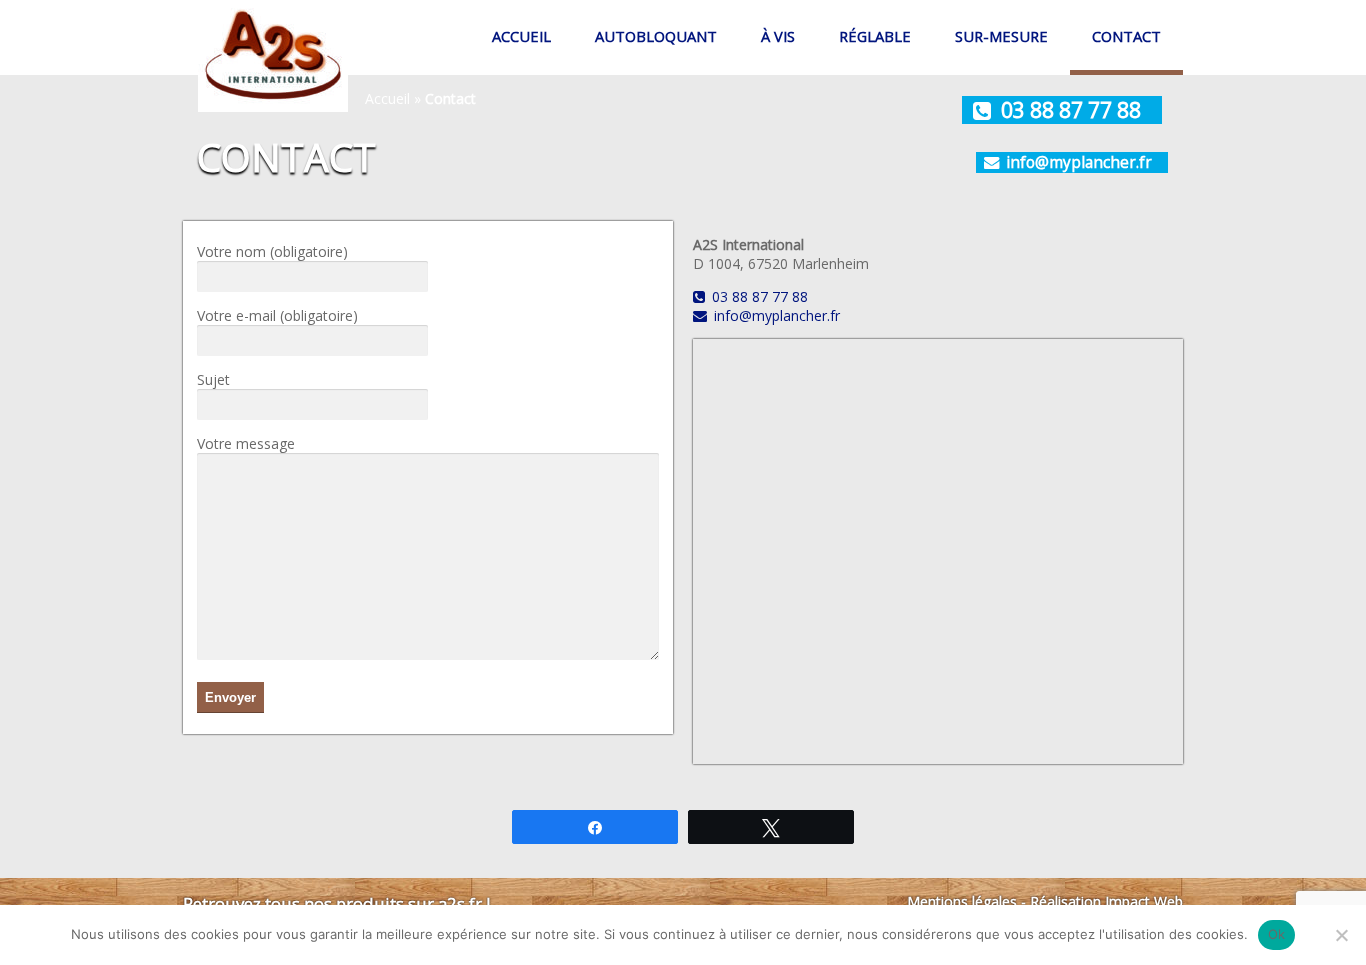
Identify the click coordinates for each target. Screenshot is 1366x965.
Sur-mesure (1001, 36)
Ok (1277, 934)
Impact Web (1144, 901)
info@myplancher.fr (1079, 162)
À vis (778, 36)
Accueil (521, 36)
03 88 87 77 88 (1071, 110)
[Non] (1341, 935)
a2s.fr (460, 903)
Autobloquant (656, 36)
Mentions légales (962, 901)
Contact (1126, 36)
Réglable (875, 36)
